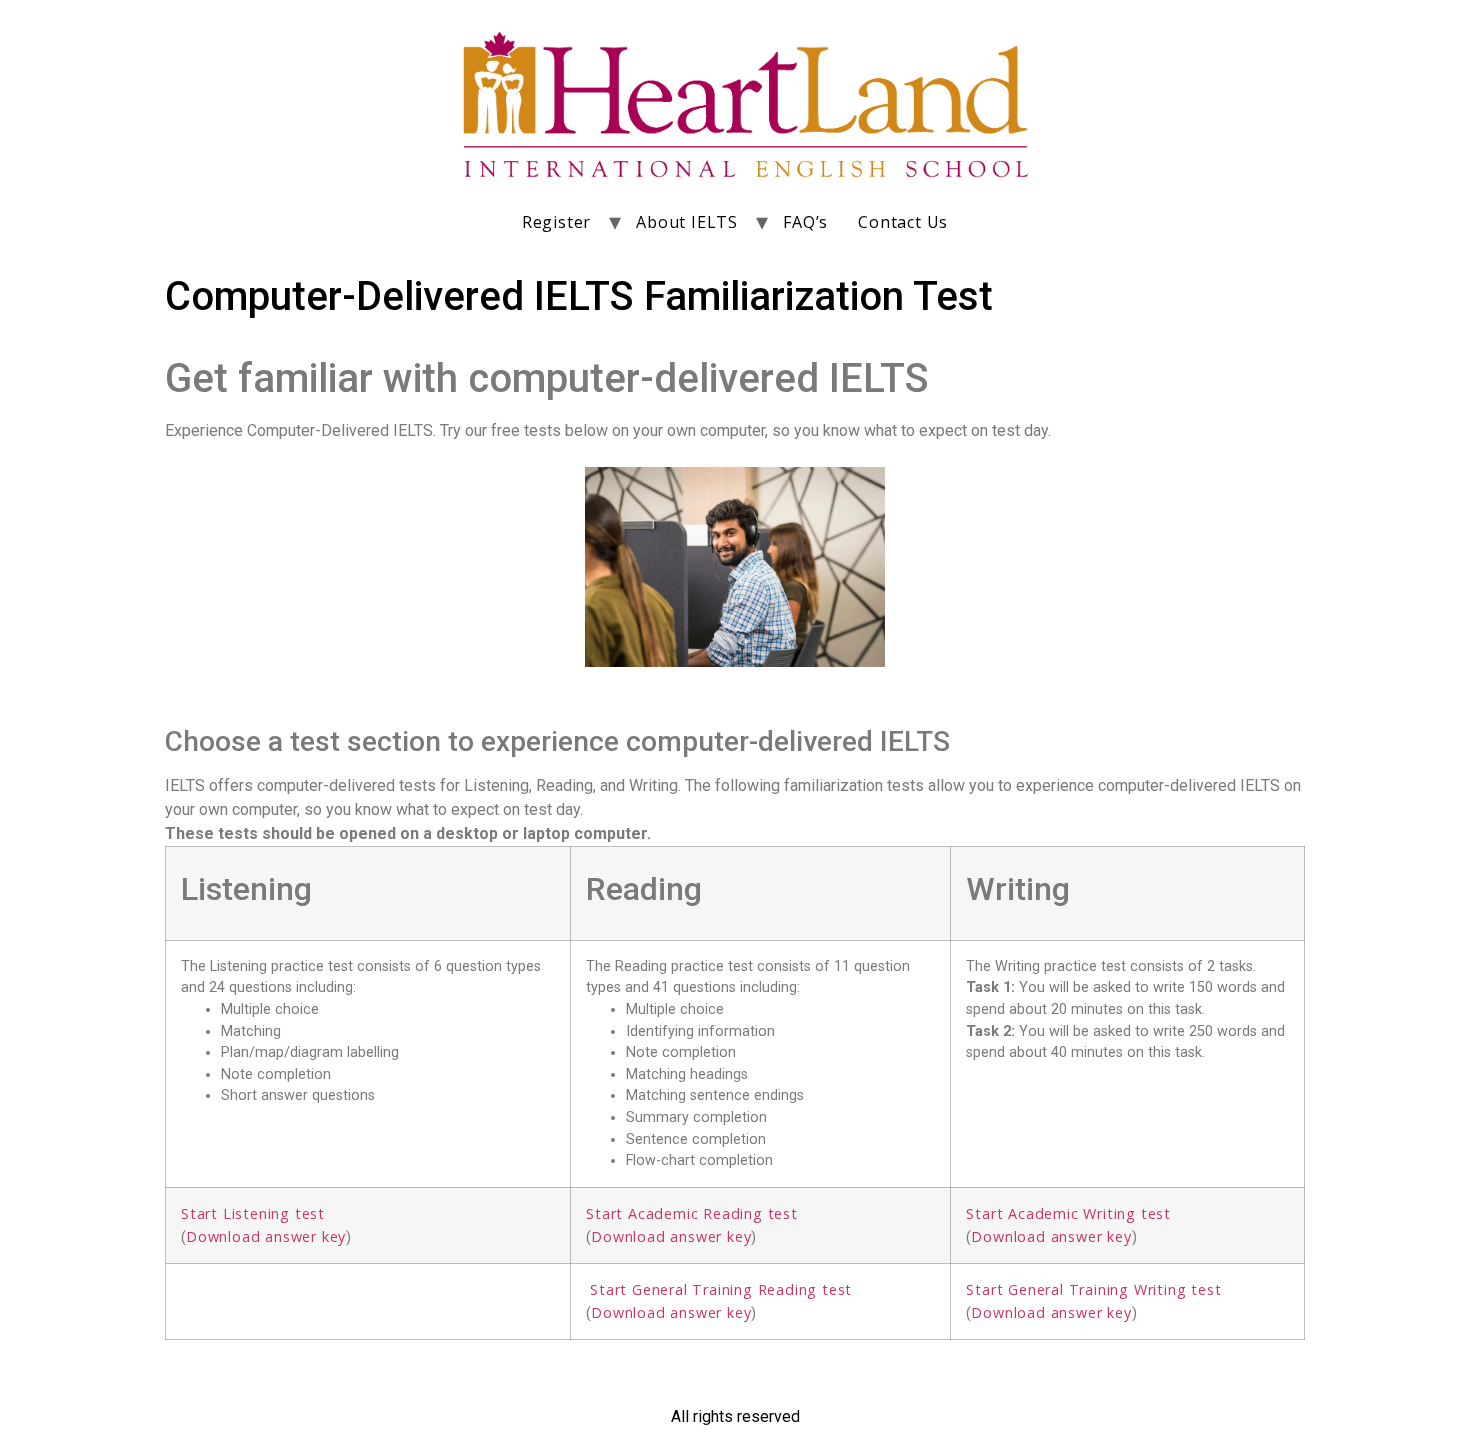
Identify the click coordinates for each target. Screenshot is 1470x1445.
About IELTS (687, 222)
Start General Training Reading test (721, 1289)
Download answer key (266, 1236)
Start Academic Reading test (692, 1213)
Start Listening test (253, 1213)
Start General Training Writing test (1093, 1289)
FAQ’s (805, 222)
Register (556, 222)
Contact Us (903, 222)
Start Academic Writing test (1068, 1213)
